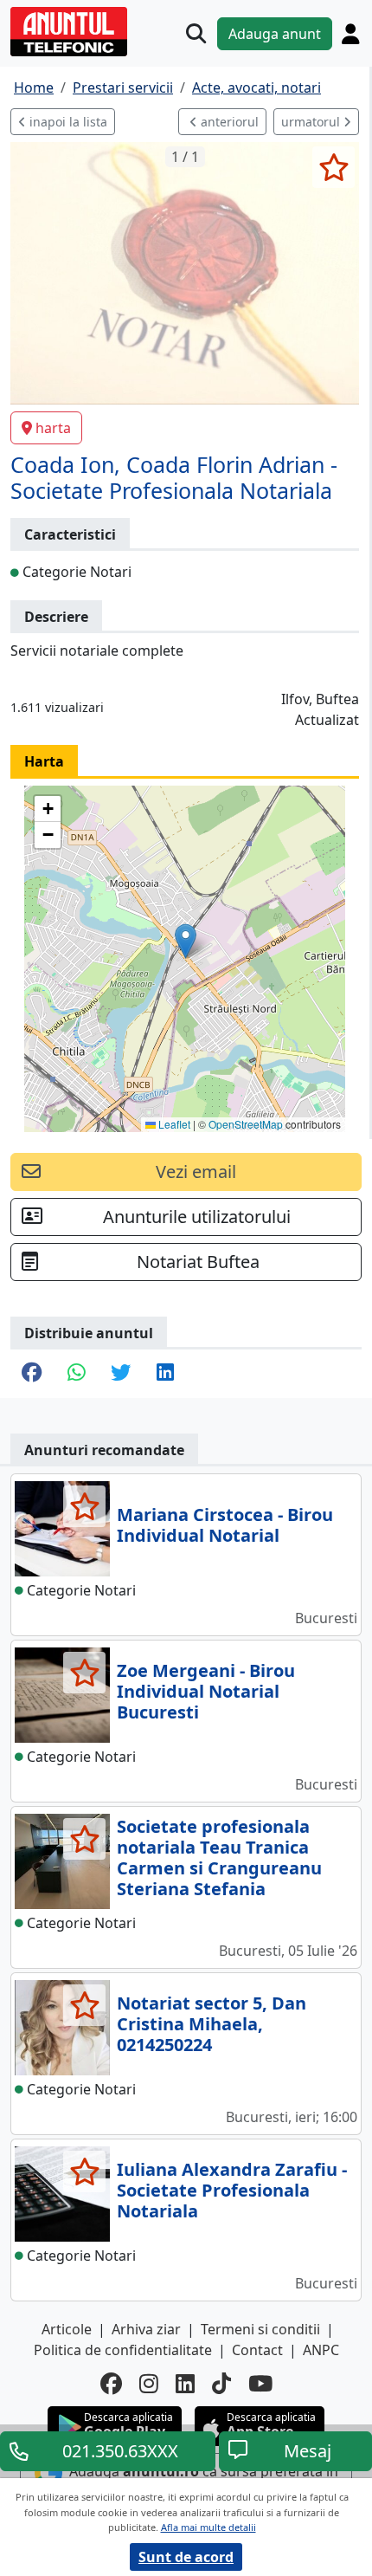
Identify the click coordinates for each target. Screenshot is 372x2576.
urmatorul (312, 122)
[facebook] (111, 2384)
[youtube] (260, 2384)
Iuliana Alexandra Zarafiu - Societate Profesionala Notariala (232, 2190)
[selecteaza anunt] (334, 167)
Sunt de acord (186, 2557)
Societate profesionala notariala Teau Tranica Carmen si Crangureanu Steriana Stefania (219, 1858)
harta (53, 428)
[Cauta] (196, 33)
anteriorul (228, 122)
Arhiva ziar (146, 2329)
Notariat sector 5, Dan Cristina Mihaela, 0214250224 (212, 2024)
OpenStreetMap (246, 1124)
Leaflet (173, 1124)
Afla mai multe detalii (208, 2527)
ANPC (321, 2350)
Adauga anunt (275, 34)
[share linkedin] (165, 1374)
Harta (44, 761)
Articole (67, 2329)
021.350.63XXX (120, 2451)
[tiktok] (221, 2384)
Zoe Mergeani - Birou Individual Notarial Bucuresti (206, 1691)
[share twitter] (121, 1374)
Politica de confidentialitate (123, 2350)
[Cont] (350, 34)
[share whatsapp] (76, 1374)
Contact (257, 2350)
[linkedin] (185, 2384)
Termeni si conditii (260, 2329)
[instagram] (149, 2384)
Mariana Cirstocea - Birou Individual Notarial (225, 1525)
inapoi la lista (67, 122)
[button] (186, 941)
